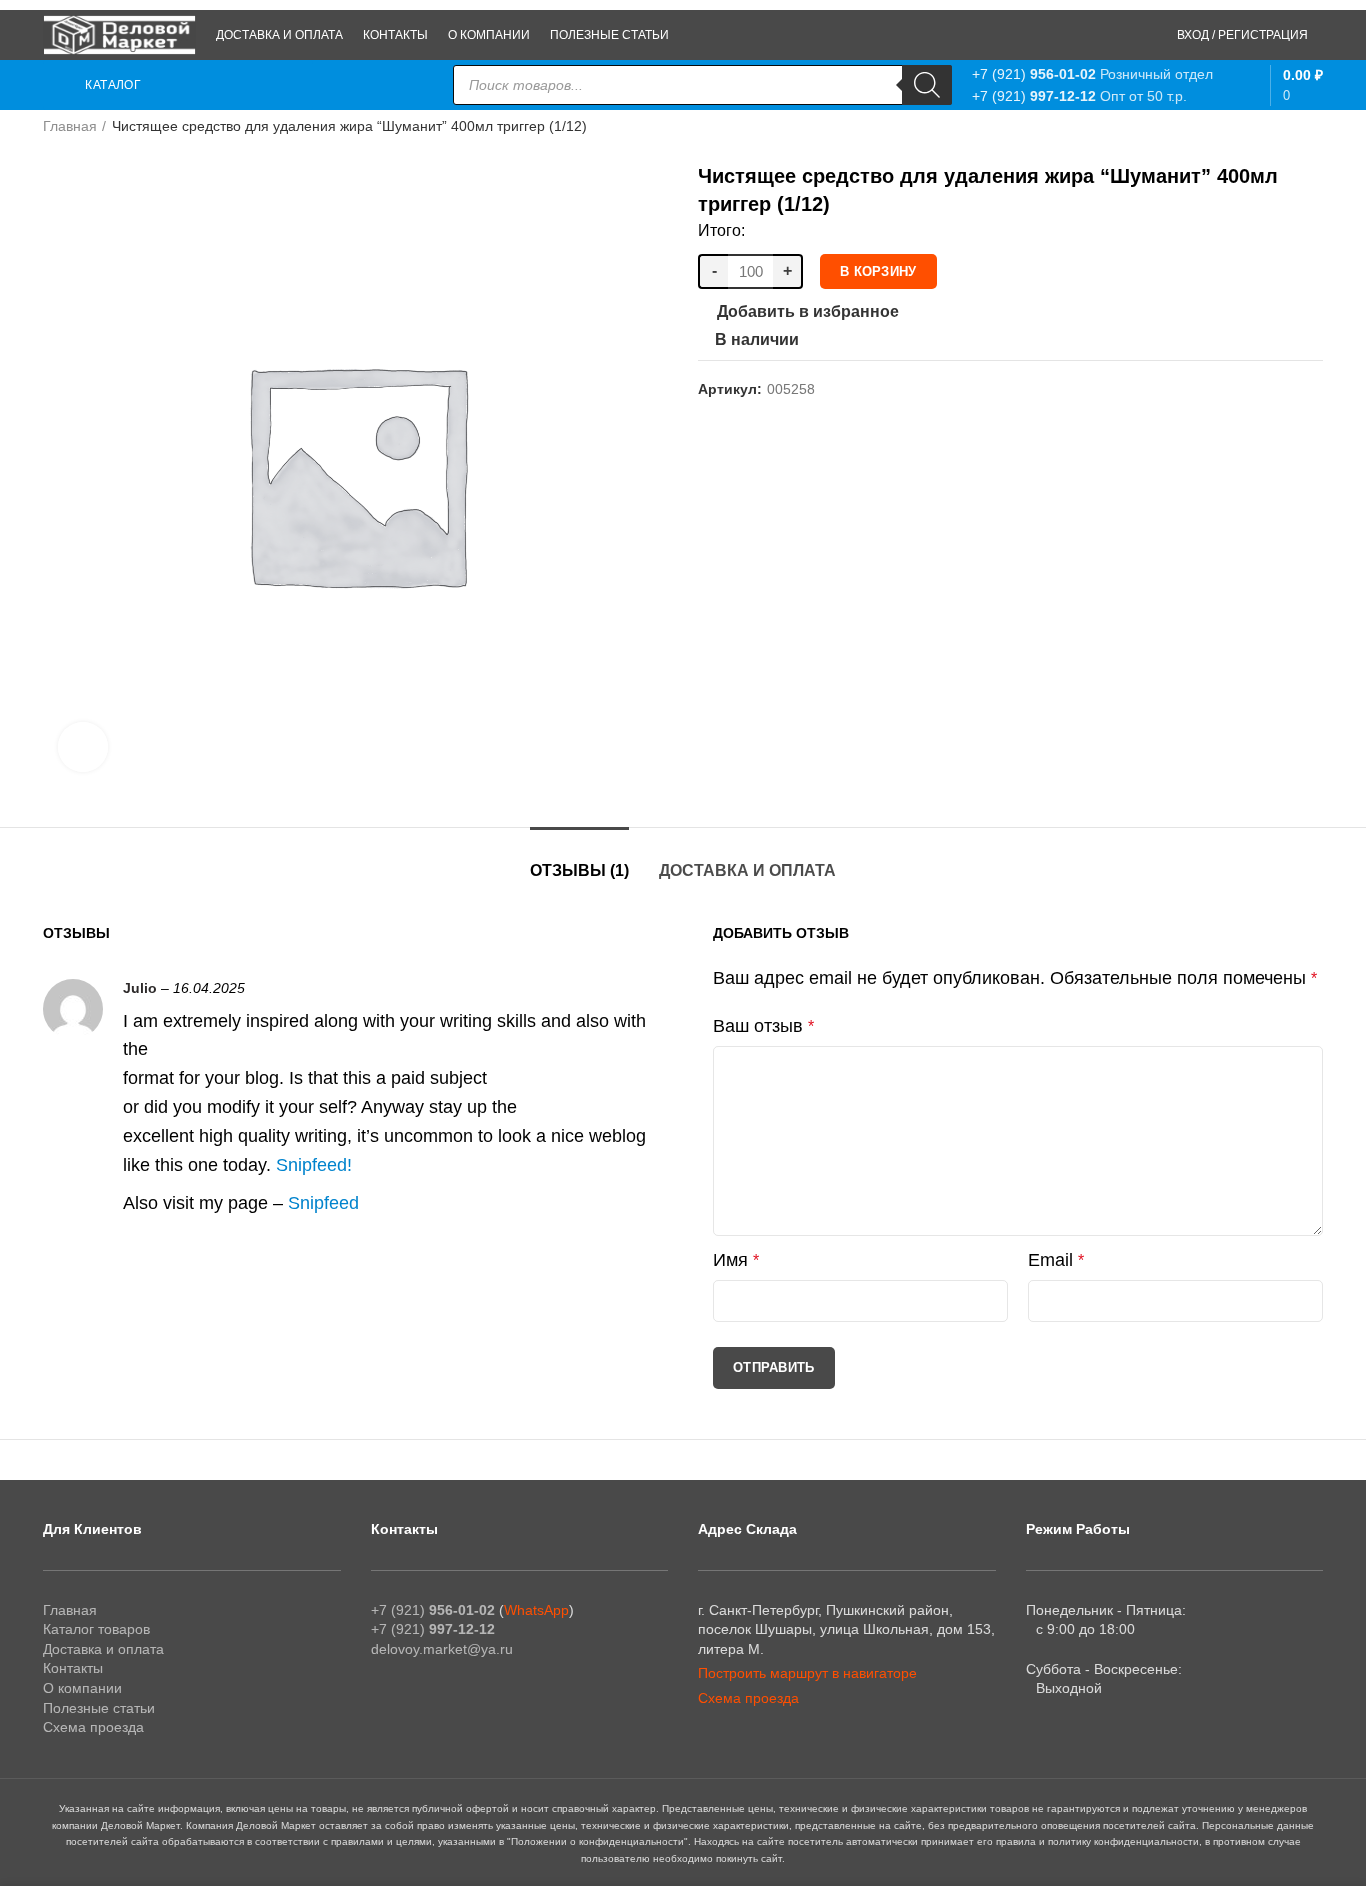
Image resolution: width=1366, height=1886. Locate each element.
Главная (70, 126)
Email (1056, 1260)
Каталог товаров (96, 1629)
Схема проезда (93, 1727)
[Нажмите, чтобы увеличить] (83, 747)
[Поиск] (927, 85)
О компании (82, 1688)
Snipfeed (311, 1165)
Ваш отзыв (763, 1026)
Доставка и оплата (747, 870)
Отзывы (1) (579, 870)
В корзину (878, 271)
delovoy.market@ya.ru (442, 1649)
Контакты (73, 1668)
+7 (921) (1034, 74)
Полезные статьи (99, 1708)
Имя (736, 1260)
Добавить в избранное (808, 312)
